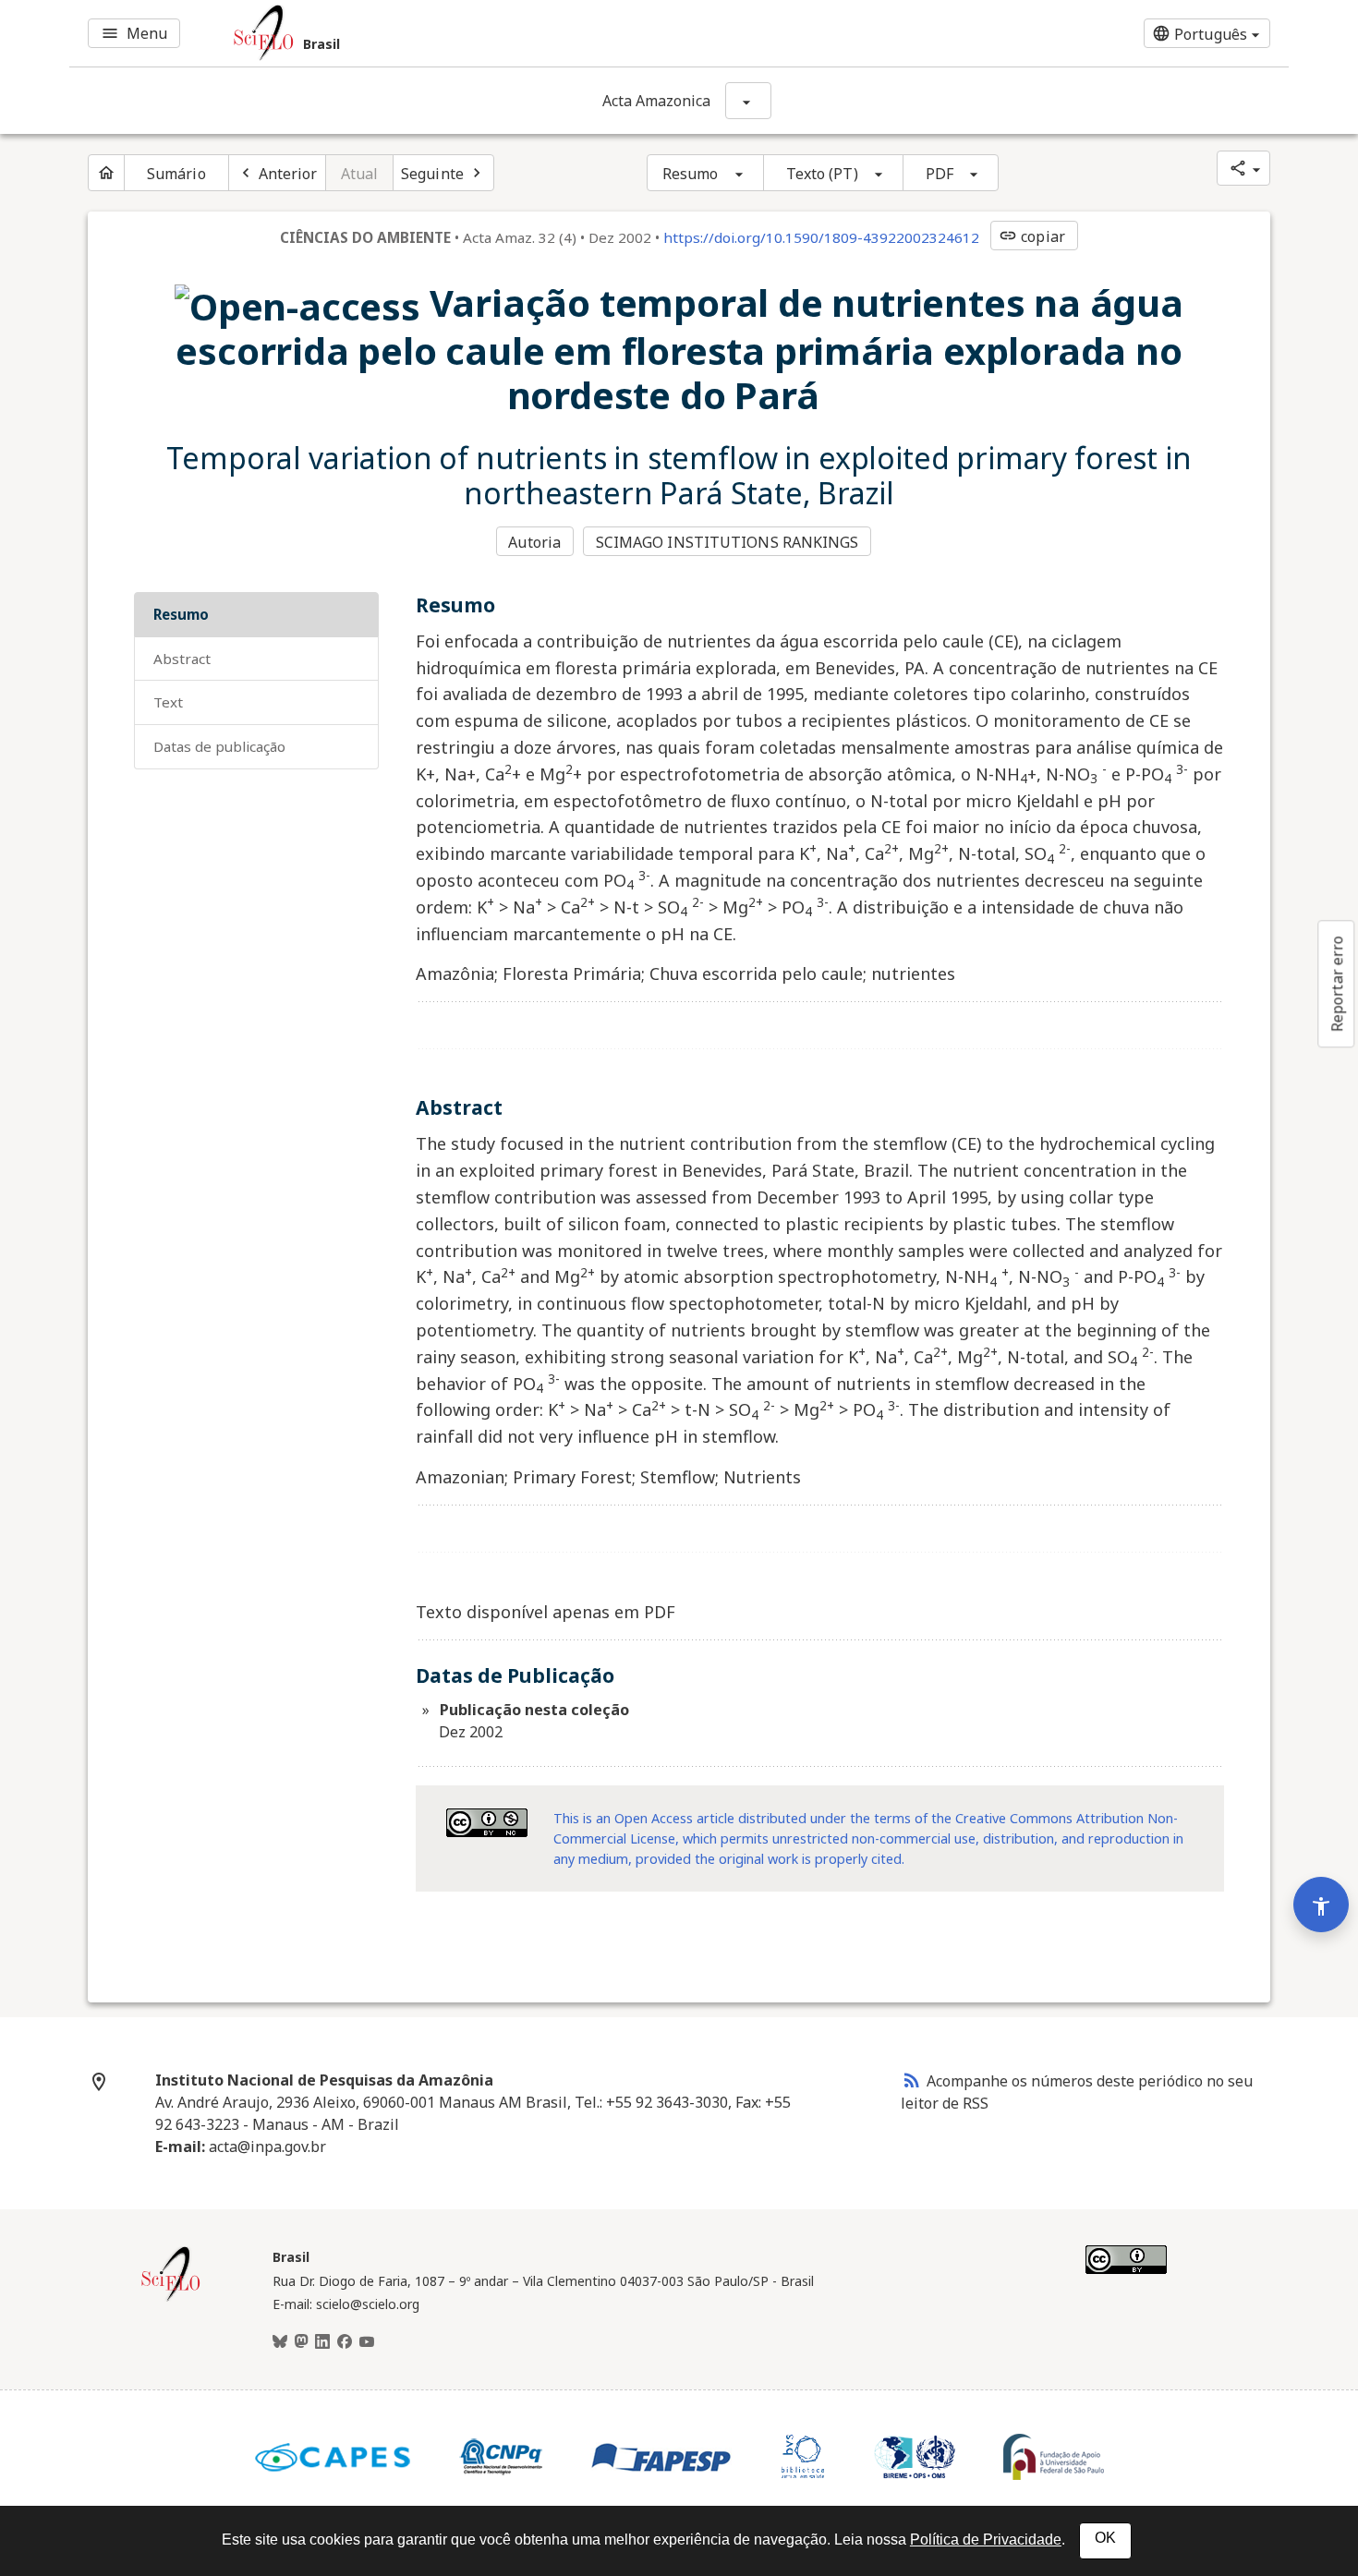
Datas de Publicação (219, 746)
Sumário (176, 174)
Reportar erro (1337, 984)
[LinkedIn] (322, 2342)
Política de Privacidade (986, 2540)
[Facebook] (345, 2342)
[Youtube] (367, 2342)
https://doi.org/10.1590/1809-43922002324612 (821, 237)
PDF (940, 174)
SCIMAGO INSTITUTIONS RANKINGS (727, 542)
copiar (1032, 236)
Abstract (182, 659)
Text (168, 702)
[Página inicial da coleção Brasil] (171, 2299)
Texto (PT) (822, 174)
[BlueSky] (280, 2342)
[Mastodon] (301, 2342)
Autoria (534, 542)
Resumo (691, 174)
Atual (360, 174)
